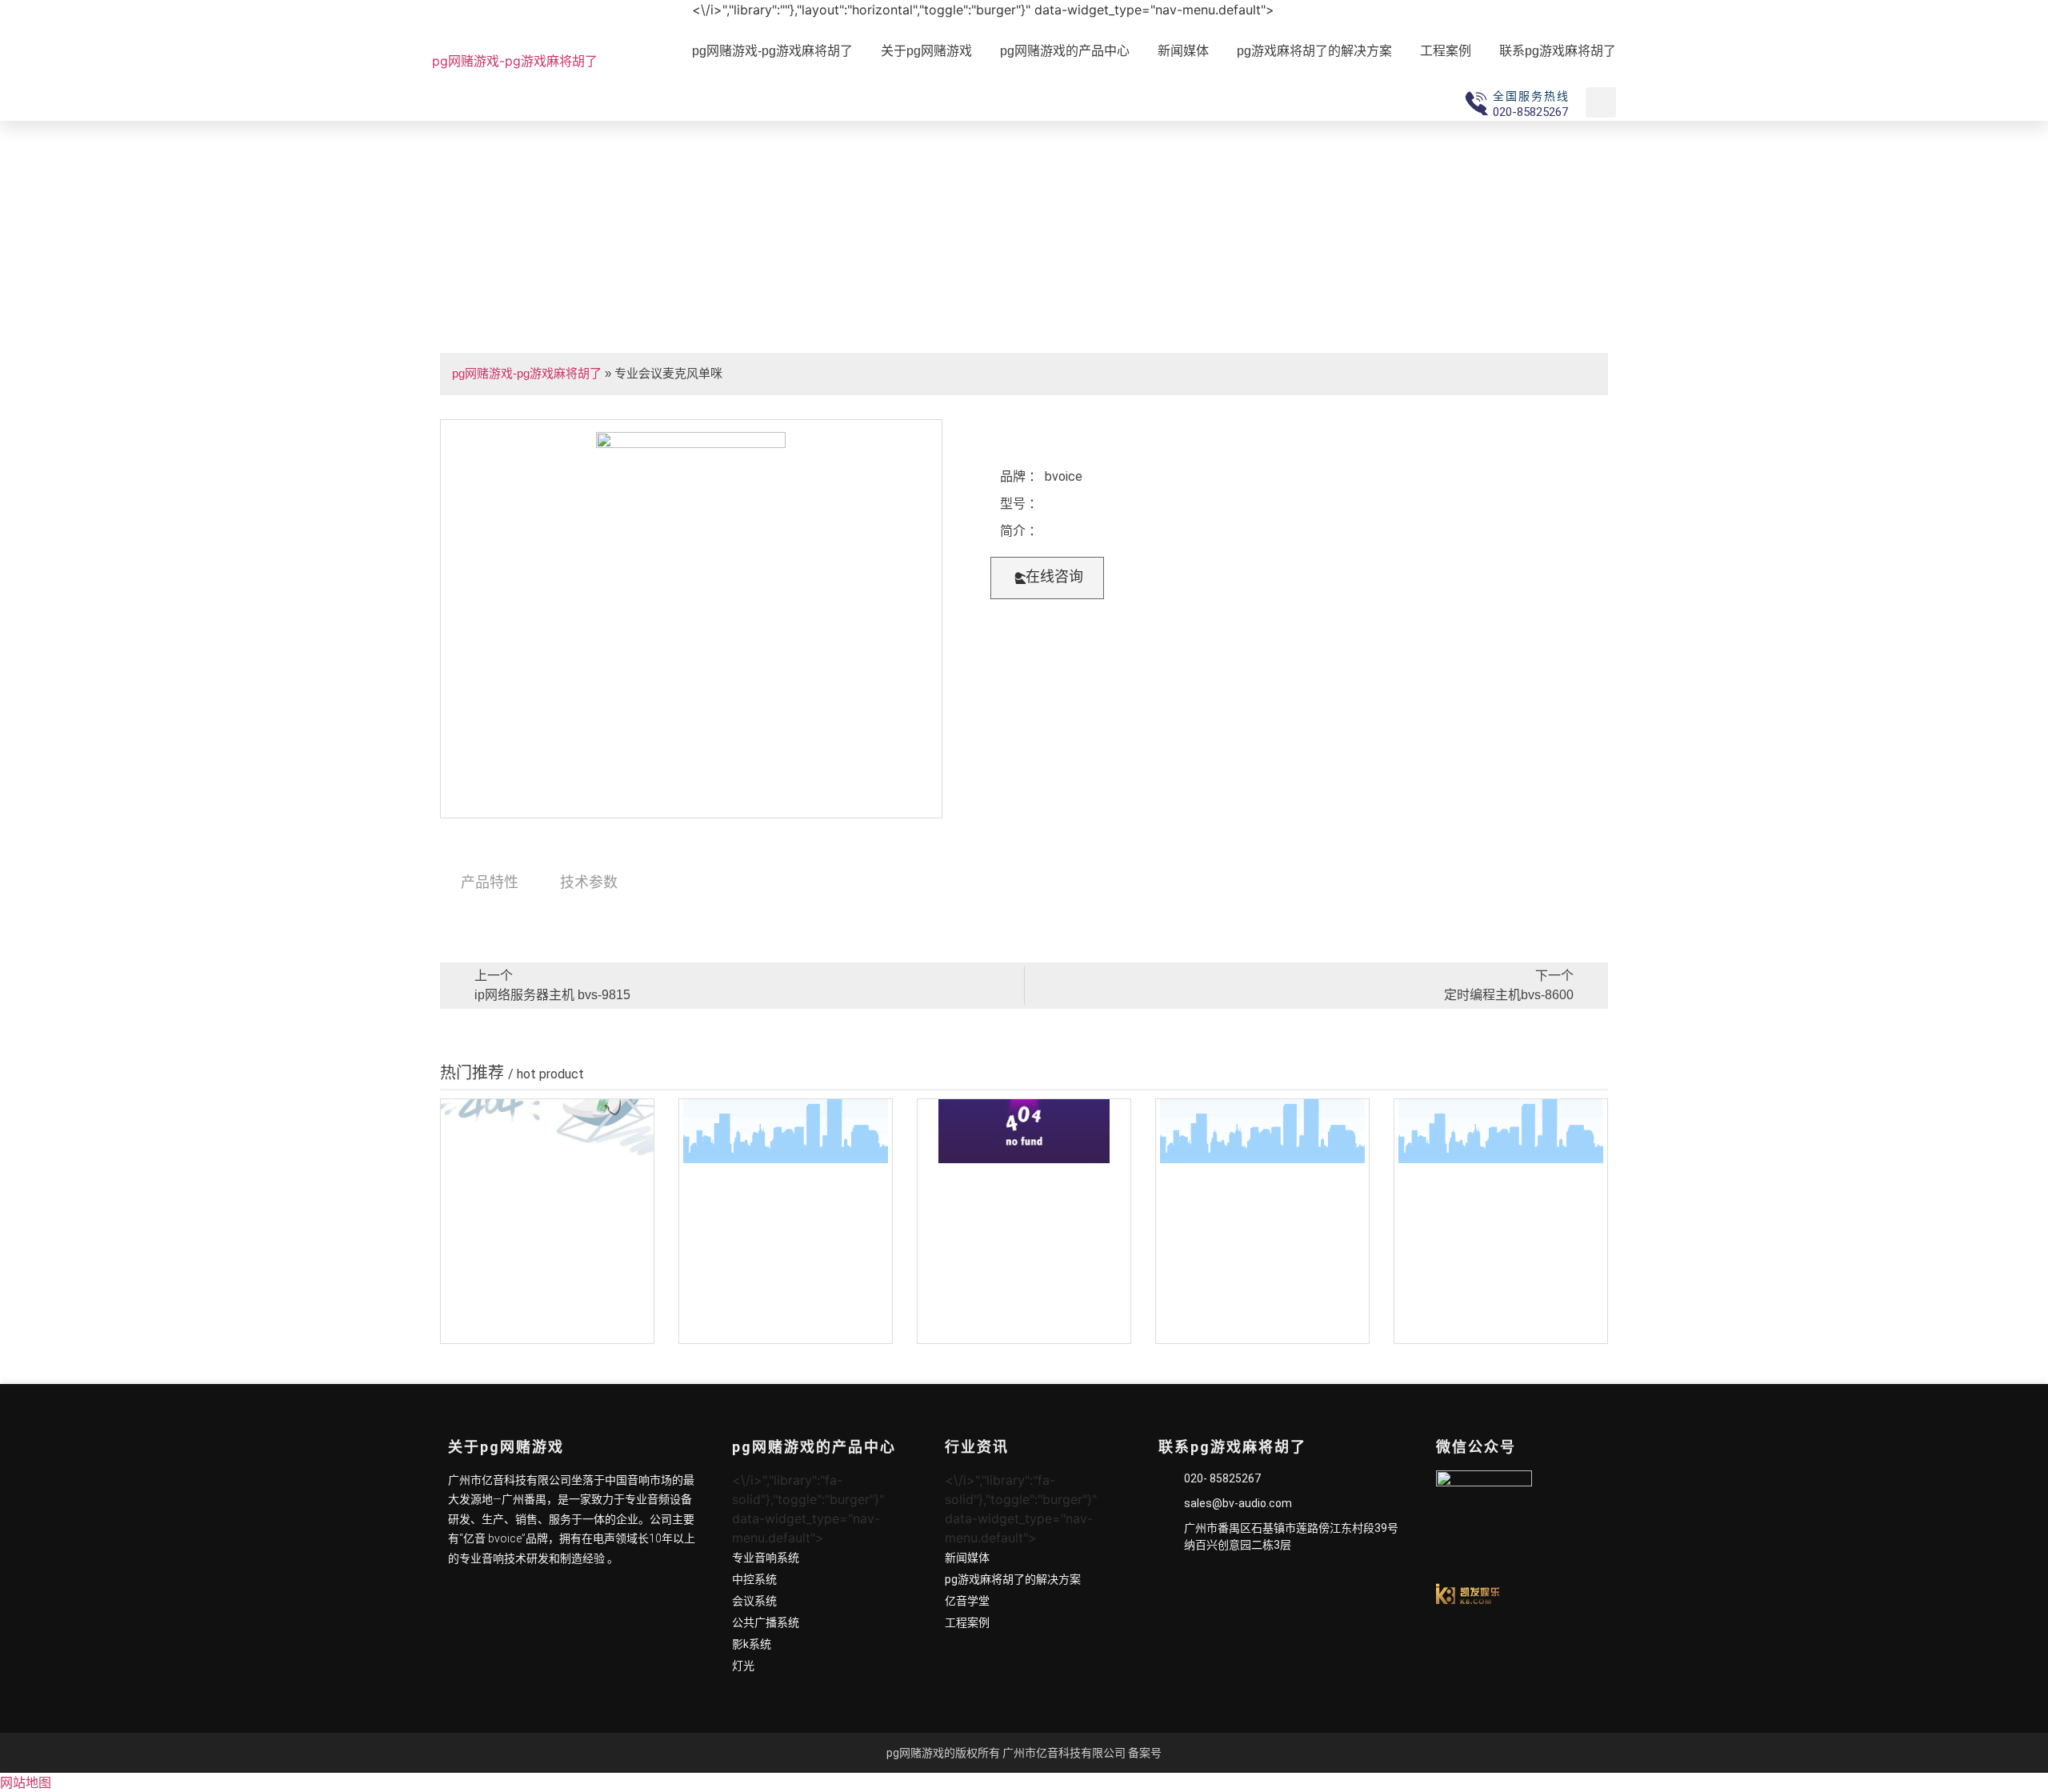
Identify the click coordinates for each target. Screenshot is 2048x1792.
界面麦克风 (1262, 1328)
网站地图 (26, 1782)
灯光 (743, 1666)
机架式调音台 (547, 1328)
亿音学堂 (967, 1601)
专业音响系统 (766, 1558)
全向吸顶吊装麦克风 (786, 1328)
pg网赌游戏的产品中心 (1065, 51)
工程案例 (1446, 51)
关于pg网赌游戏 (926, 51)
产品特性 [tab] (490, 882)
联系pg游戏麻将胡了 (1558, 51)
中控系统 (754, 1579)
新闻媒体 (1183, 51)
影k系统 (752, 1644)
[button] (1047, 578)
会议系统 (754, 1601)
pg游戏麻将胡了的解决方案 (1314, 51)
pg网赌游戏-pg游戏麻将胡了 (515, 61)
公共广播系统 (766, 1622)
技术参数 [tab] (589, 882)
